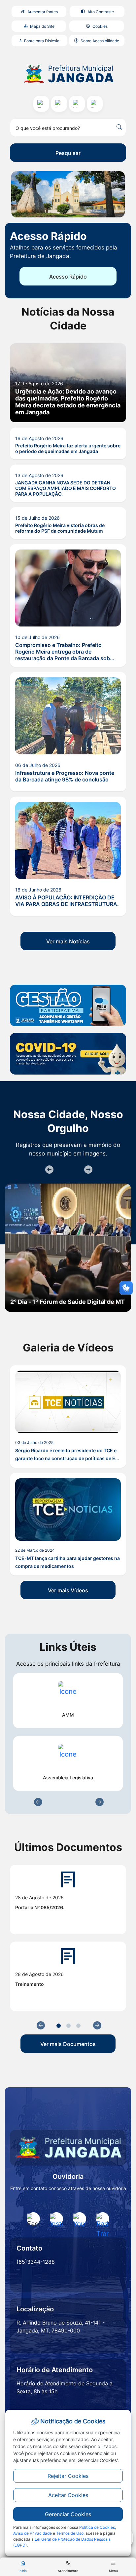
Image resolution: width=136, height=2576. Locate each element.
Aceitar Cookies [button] (68, 2495)
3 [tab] (78, 2026)
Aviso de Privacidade (33, 2533)
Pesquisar (68, 153)
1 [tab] (59, 2026)
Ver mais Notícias (68, 941)
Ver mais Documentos (68, 2044)
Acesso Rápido (68, 277)
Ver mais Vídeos (68, 1590)
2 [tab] (68, 2026)
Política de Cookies (97, 2527)
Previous (49, 1170)
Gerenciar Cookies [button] (68, 2514)
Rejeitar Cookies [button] (68, 2476)
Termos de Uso (70, 2533)
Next (87, 1170)
